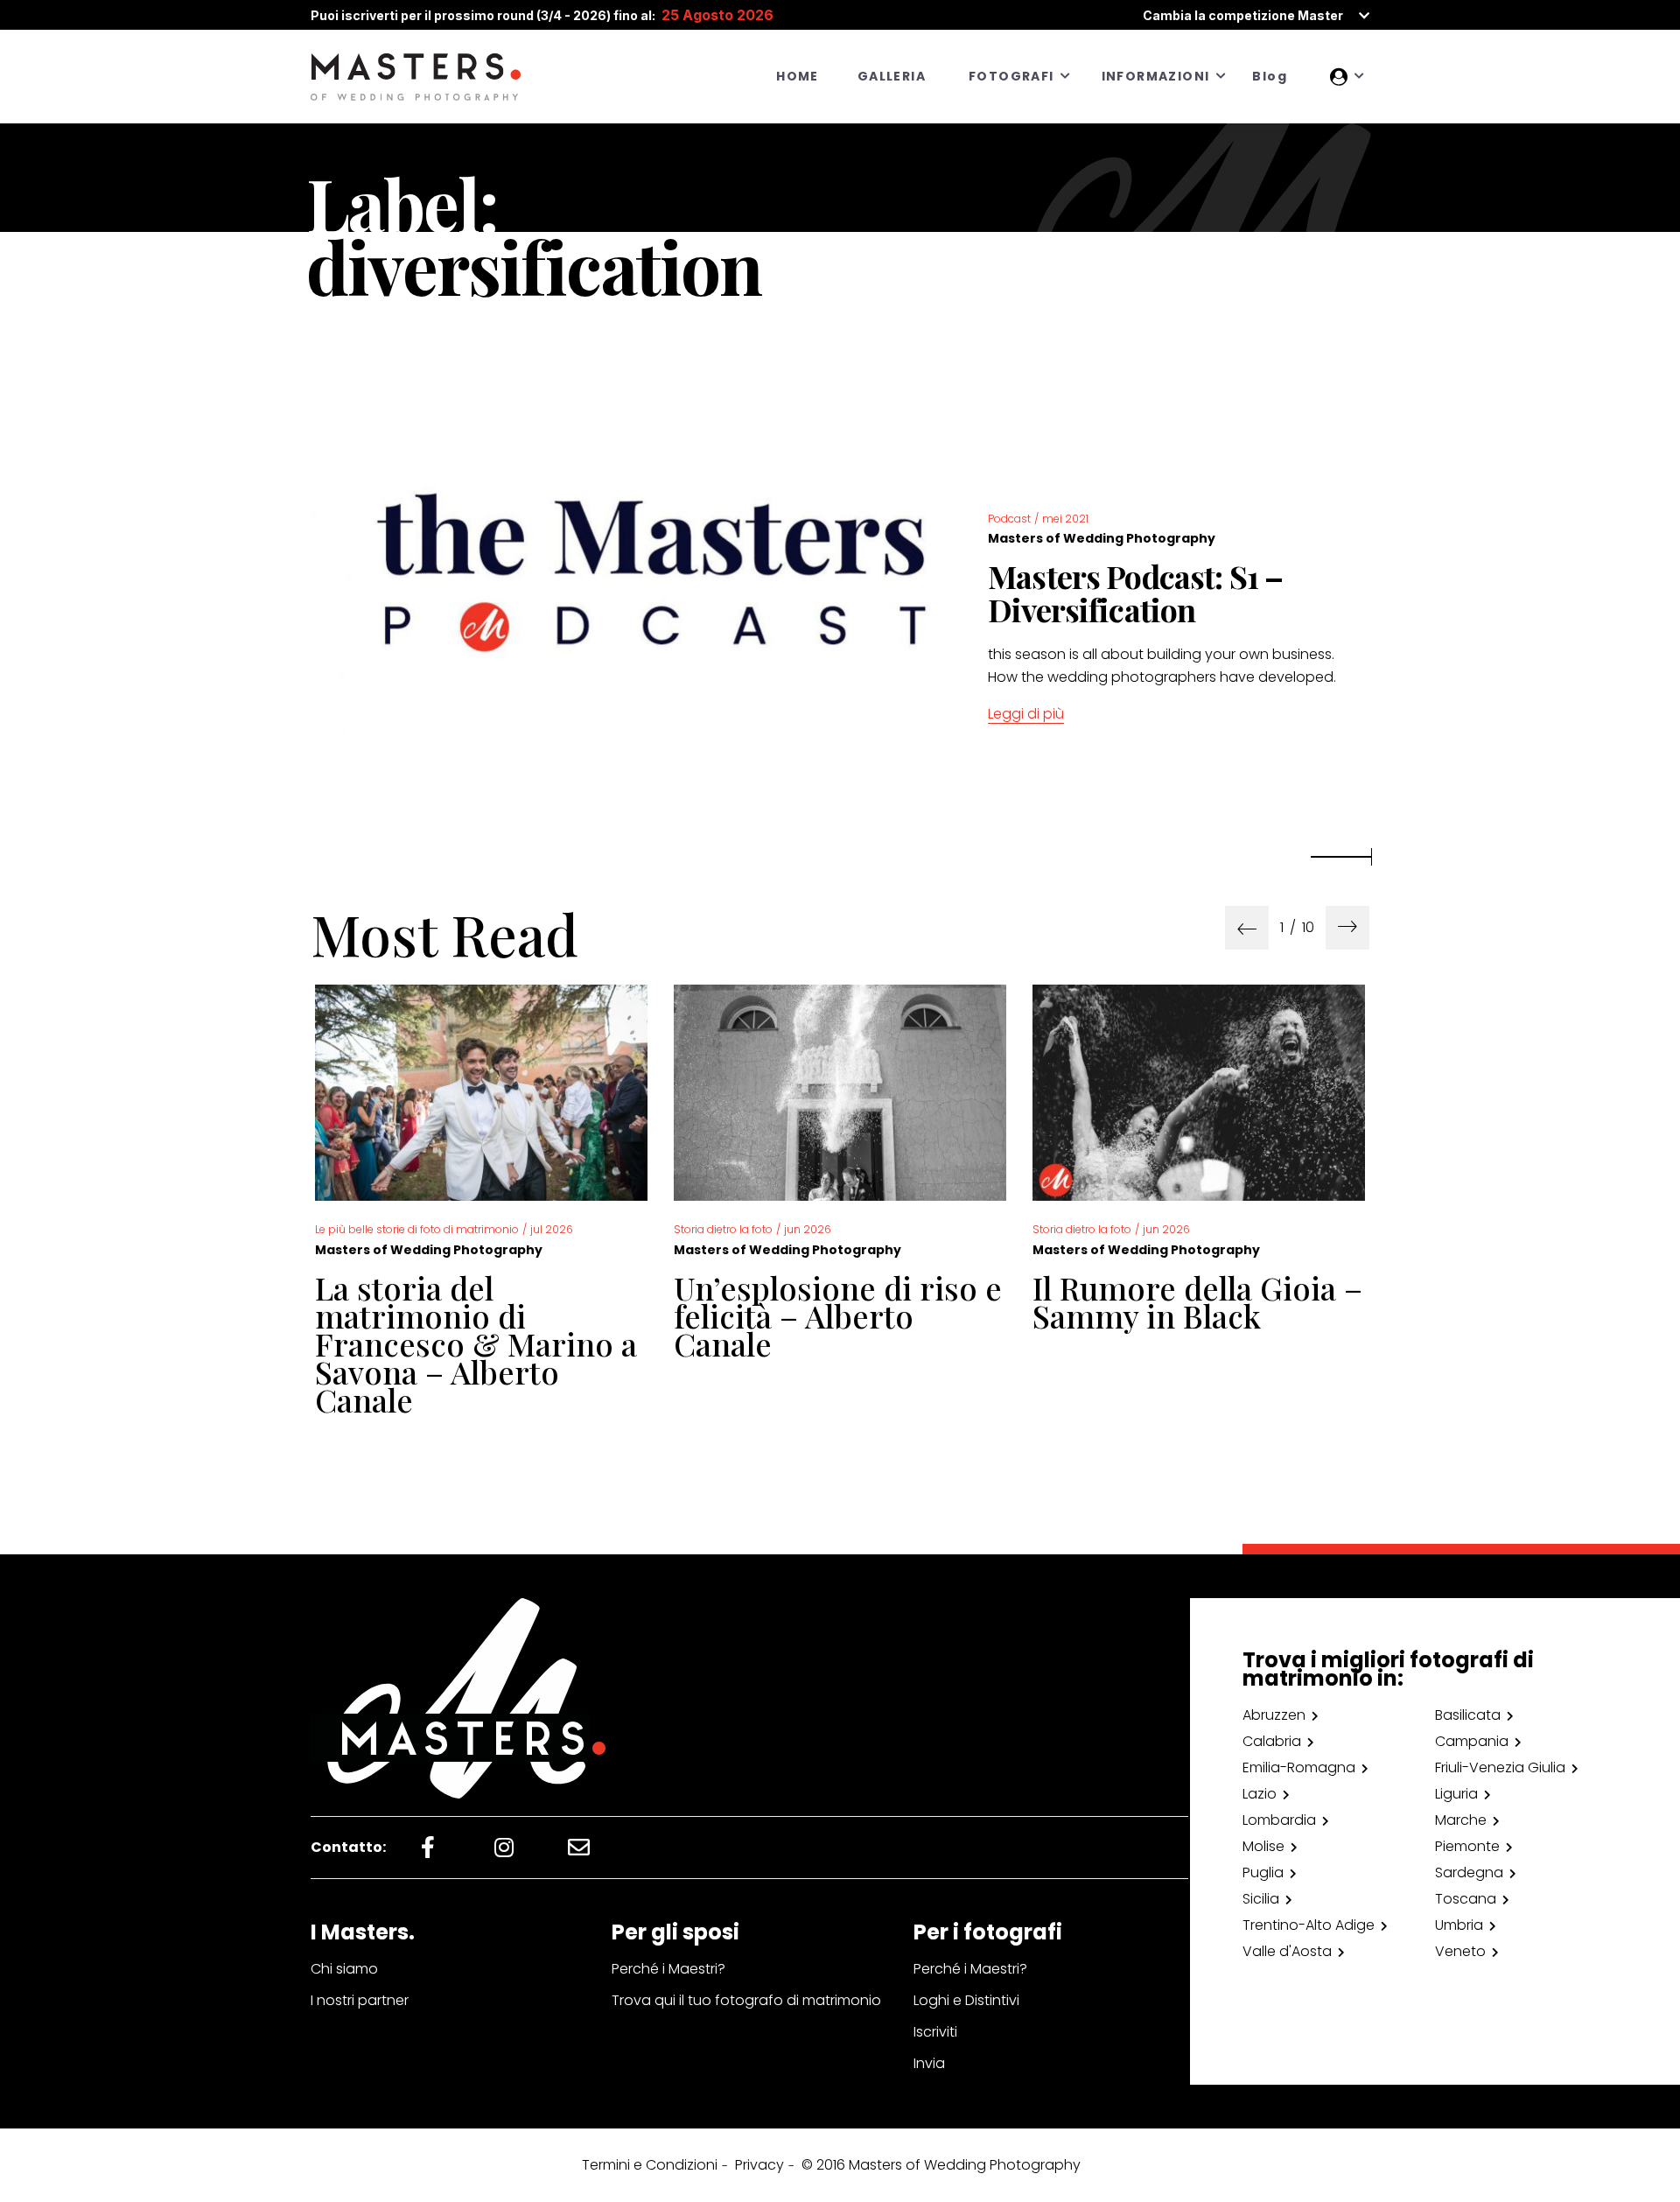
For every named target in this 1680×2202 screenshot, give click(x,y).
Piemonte (1467, 1846)
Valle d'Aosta (1287, 1951)
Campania (1472, 1741)
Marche (1461, 1820)
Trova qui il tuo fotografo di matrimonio (746, 2000)
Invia (929, 2063)
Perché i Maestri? (668, 1969)
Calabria (1272, 1741)
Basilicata (1468, 1715)
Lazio (1260, 1794)
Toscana (1466, 1899)
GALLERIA (892, 76)
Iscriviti (935, 2032)
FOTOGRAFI (1011, 76)
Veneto (1460, 1951)
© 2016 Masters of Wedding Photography (941, 2165)
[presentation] (1247, 928)
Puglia (1263, 1872)
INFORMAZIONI (1156, 76)
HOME (798, 76)
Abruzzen (1274, 1715)
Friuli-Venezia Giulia (1500, 1767)
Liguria (1456, 1794)
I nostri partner (360, 2000)
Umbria (1459, 1925)
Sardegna (1469, 1872)
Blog (1270, 76)
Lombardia (1279, 1820)
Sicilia (1261, 1899)
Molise (1263, 1846)
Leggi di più (1026, 714)
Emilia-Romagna (1299, 1767)
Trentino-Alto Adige (1309, 1925)
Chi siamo (344, 1969)
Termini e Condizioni (650, 2165)
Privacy (759, 2165)
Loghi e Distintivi (966, 2000)
